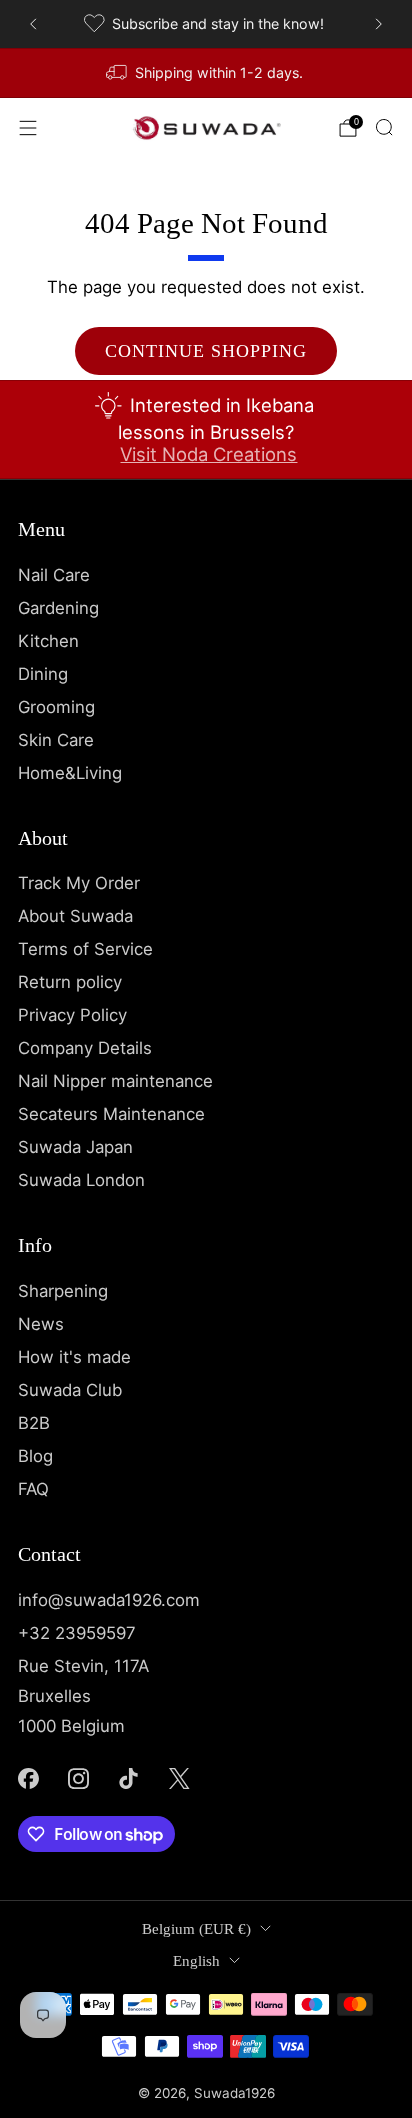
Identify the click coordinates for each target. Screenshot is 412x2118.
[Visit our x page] (179, 1779)
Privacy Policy (72, 1015)
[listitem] (205, 24)
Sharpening (63, 1291)
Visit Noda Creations (208, 454)
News (41, 1324)
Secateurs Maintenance (111, 1114)
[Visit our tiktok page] (129, 1779)
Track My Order (79, 883)
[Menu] (28, 128)
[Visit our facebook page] (28, 1779)
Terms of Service (85, 949)
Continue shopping (206, 351)
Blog (35, 1456)
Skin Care (56, 740)
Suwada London (81, 1180)
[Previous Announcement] (33, 24)
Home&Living (70, 773)
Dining (43, 674)
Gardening (58, 608)
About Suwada (75, 916)
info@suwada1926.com (109, 1600)
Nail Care (54, 575)
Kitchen (48, 641)
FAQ (33, 1489)
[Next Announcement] (379, 24)
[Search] (384, 127)
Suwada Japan (75, 1147)
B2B (34, 1423)
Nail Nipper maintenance (115, 1081)
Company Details (85, 1048)
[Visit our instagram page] (78, 1779)
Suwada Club (70, 1390)
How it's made (74, 1357)
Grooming (56, 707)
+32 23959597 (77, 1633)
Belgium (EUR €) (196, 1929)
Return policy (70, 982)
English (196, 1961)
